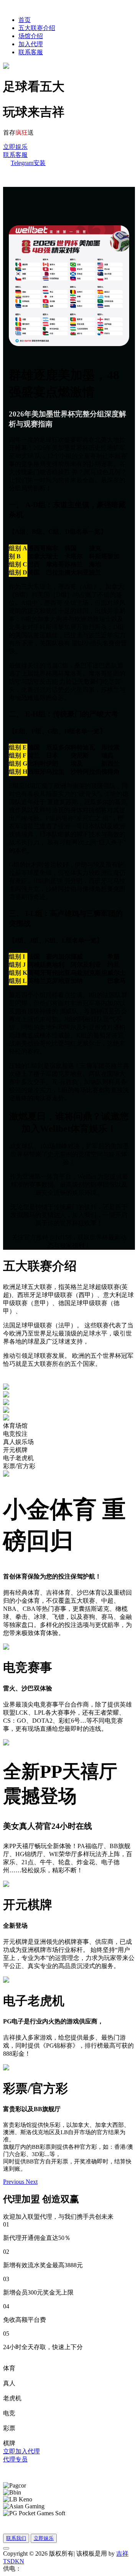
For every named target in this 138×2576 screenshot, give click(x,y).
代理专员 (15, 2459)
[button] (14, 2182)
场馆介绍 (31, 36)
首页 (25, 20)
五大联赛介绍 (37, 28)
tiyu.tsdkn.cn (37, 2569)
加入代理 (31, 44)
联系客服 (31, 52)
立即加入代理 (21, 2451)
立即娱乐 (15, 147)
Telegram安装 (28, 163)
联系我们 (16, 2538)
